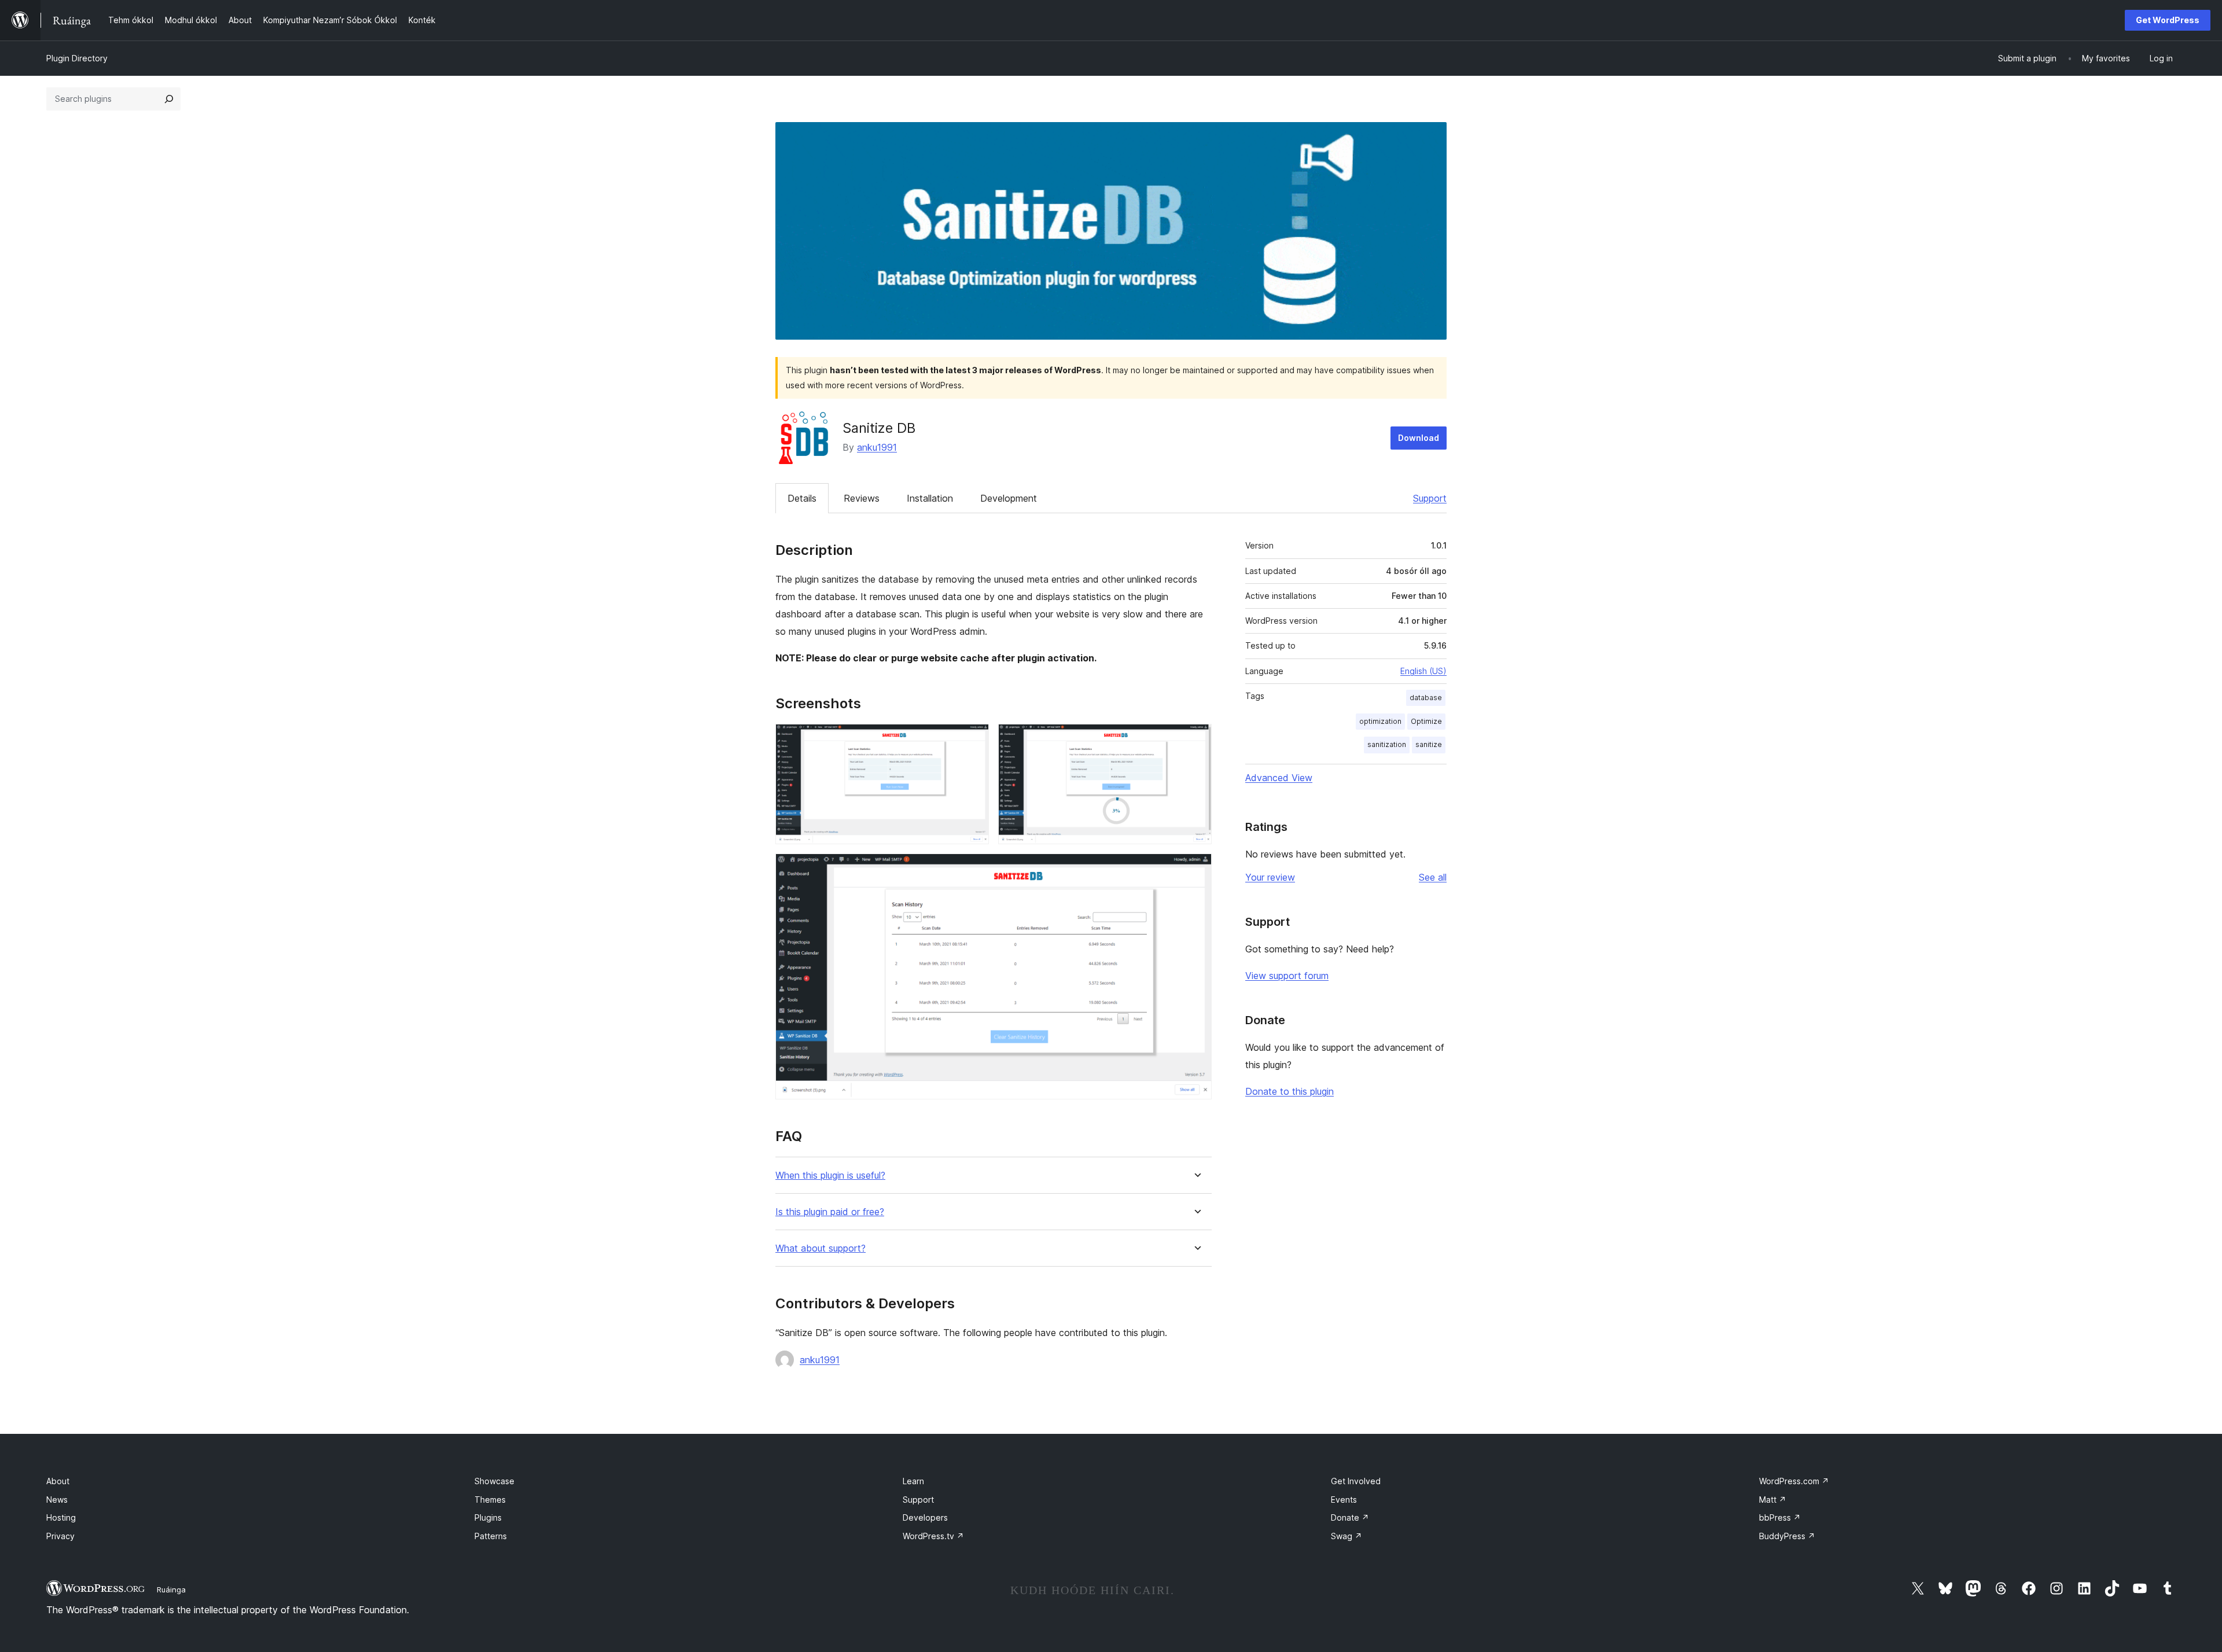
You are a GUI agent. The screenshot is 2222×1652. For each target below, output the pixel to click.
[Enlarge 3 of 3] (1196, 869)
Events (1344, 1500)
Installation (930, 498)
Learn (913, 1481)
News (57, 1500)
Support (1430, 498)
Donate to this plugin (1290, 1091)
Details (802, 498)
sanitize (1429, 744)
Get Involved (1356, 1481)
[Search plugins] (169, 99)
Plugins (488, 1517)
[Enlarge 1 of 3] (973, 739)
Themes (490, 1500)
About (58, 1481)
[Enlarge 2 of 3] (1196, 739)
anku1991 (877, 447)
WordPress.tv (933, 1536)
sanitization (1387, 744)
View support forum (1287, 976)
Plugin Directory (77, 58)
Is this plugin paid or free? (830, 1212)
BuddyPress (1787, 1536)
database (1426, 698)
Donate (1350, 1517)
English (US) (1423, 671)
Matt (1773, 1500)
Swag (1347, 1536)
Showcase (494, 1481)
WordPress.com (1794, 1481)
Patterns (491, 1536)
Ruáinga (171, 1590)
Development (1009, 498)
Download (1419, 438)
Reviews (862, 498)
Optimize (1426, 721)
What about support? (821, 1248)
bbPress (1780, 1517)
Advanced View (1279, 778)
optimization (1380, 721)
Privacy (60, 1536)
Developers (925, 1517)
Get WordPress (2168, 20)
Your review (1270, 877)
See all (1433, 877)
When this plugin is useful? (830, 1175)
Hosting (61, 1517)
